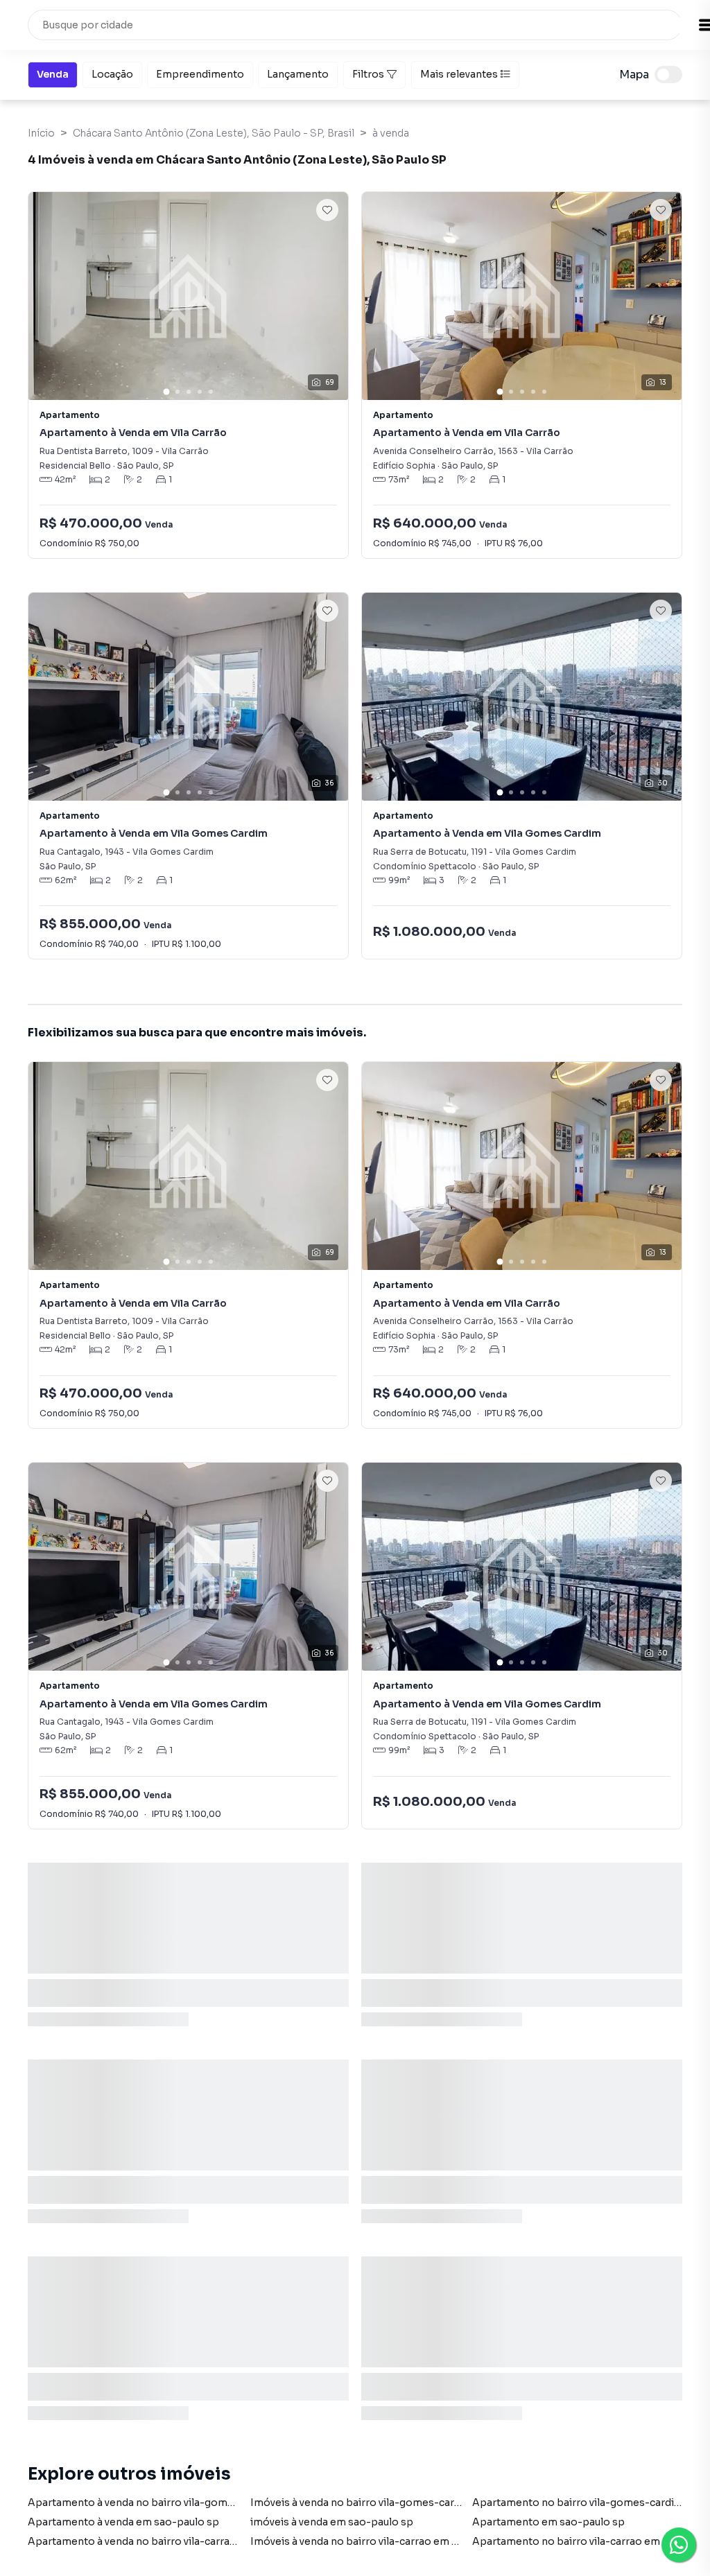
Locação (112, 74)
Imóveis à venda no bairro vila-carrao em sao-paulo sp (383, 2541)
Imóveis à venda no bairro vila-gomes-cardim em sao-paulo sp (404, 2503)
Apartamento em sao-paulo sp (548, 2522)
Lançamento (298, 74)
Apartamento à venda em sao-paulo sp (123, 2522)
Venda (53, 74)
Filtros (368, 74)
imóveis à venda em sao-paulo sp (332, 2522)
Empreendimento (200, 74)
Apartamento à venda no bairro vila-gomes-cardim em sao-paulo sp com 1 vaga (223, 2503)
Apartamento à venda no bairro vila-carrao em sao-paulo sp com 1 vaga (202, 2541)
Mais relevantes (459, 74)
